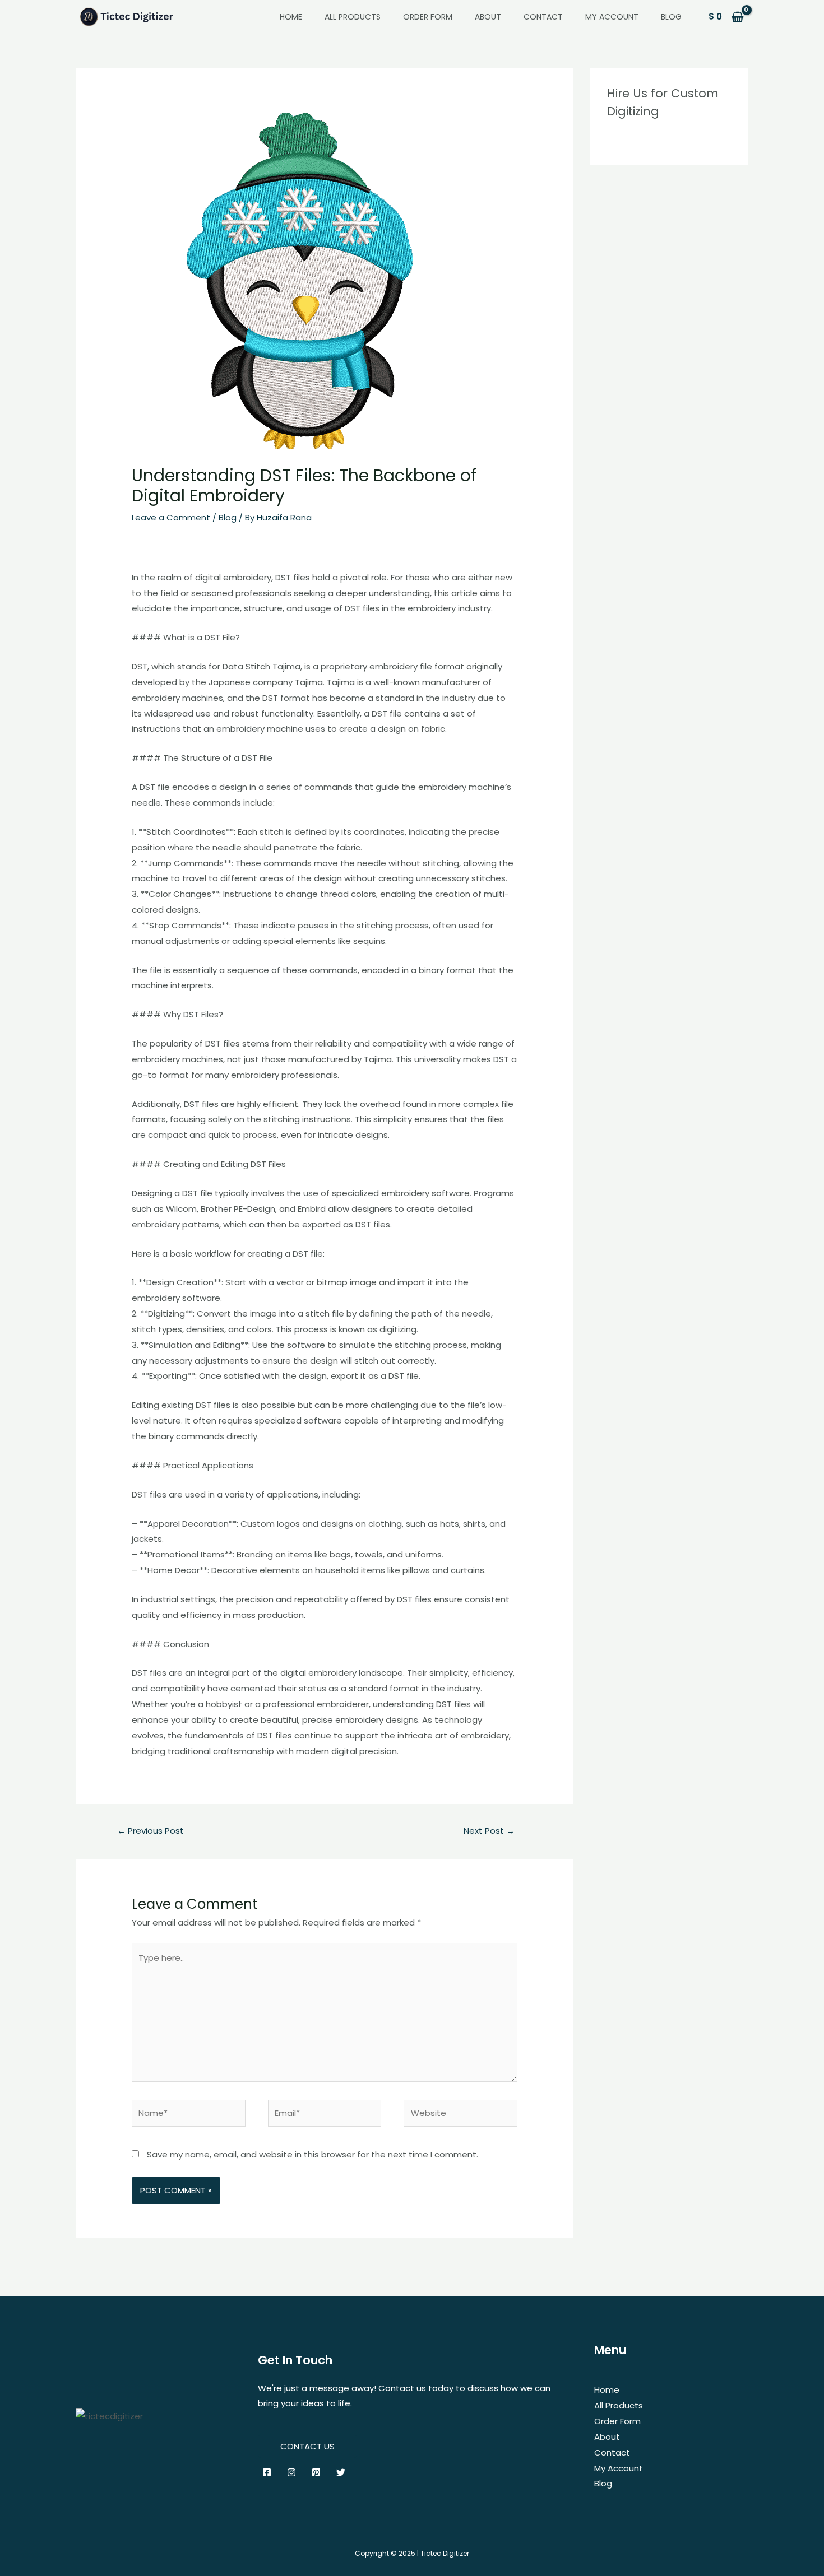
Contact (543, 17)
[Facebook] (267, 2472)
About (488, 17)
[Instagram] (291, 2472)
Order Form (428, 17)
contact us (307, 2446)
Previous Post (151, 1831)
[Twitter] (341, 2472)
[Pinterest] (316, 2472)
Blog (671, 17)
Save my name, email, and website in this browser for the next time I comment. (313, 2154)
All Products (353, 17)
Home (291, 17)
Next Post (489, 1831)
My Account (612, 17)
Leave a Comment (171, 517)
